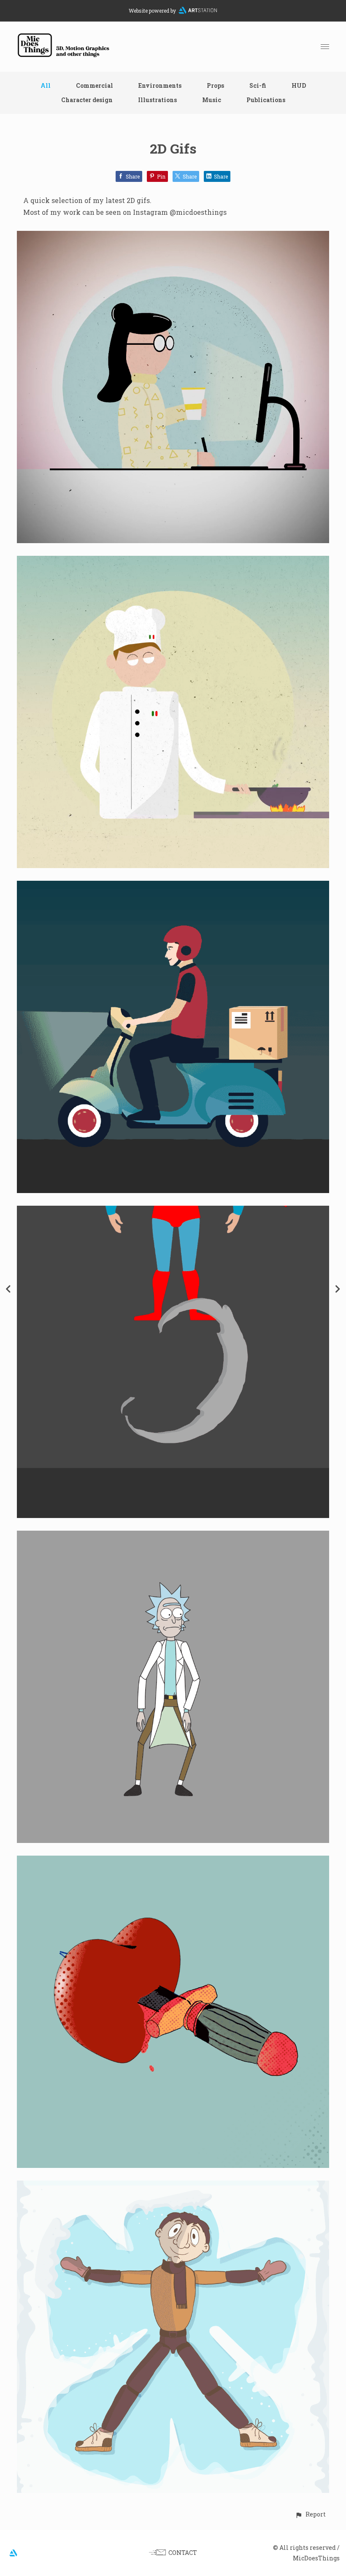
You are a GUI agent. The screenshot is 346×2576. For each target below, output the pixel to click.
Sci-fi (258, 85)
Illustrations (157, 100)
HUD (299, 85)
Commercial (95, 85)
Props (215, 85)
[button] (310, 2514)
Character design (87, 100)
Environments (160, 85)
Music (212, 100)
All (46, 85)
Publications (266, 100)
